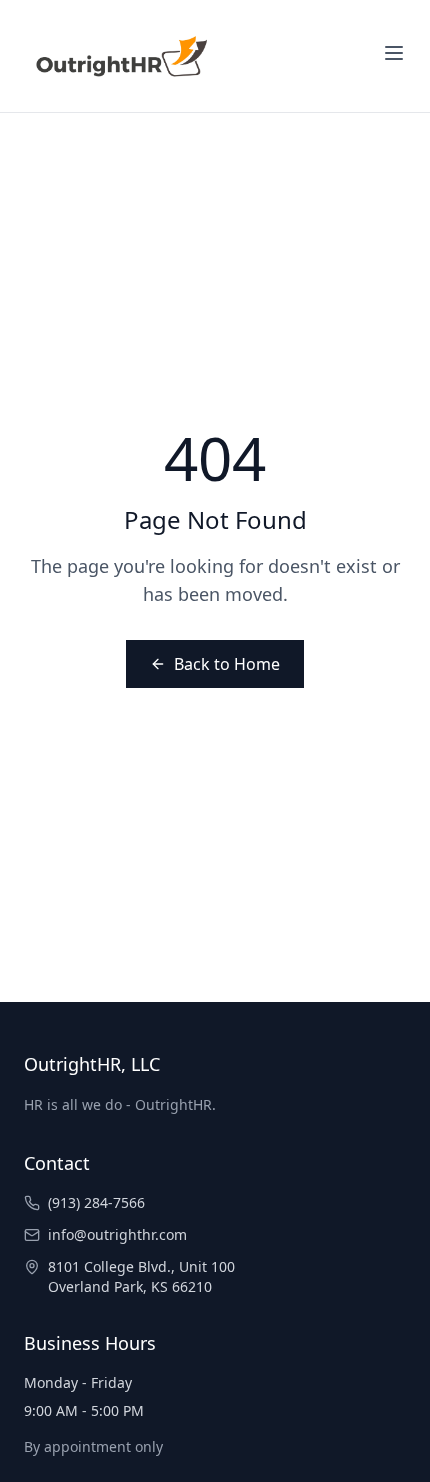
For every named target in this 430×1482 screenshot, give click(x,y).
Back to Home (227, 664)
